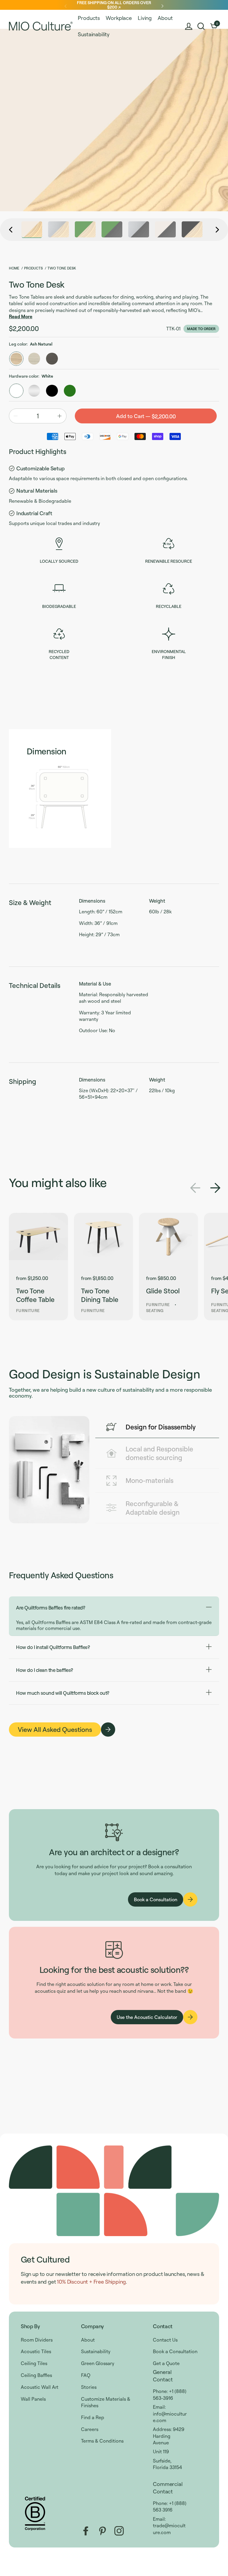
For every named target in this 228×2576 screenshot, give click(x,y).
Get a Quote (166, 2363)
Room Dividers (37, 2340)
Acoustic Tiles (36, 2351)
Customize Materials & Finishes (106, 2402)
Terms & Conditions (102, 2441)
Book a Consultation (175, 2351)
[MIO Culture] (41, 26)
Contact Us (165, 2340)
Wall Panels (33, 2399)
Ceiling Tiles (34, 2363)
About (88, 2340)
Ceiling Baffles (36, 2375)
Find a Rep (93, 2417)
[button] (201, 26)
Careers (90, 2429)
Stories (89, 2387)
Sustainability (96, 2351)
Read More (21, 316)
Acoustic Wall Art (40, 2387)
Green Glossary (98, 2363)
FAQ (86, 2375)
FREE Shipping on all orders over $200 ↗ (114, 5)
